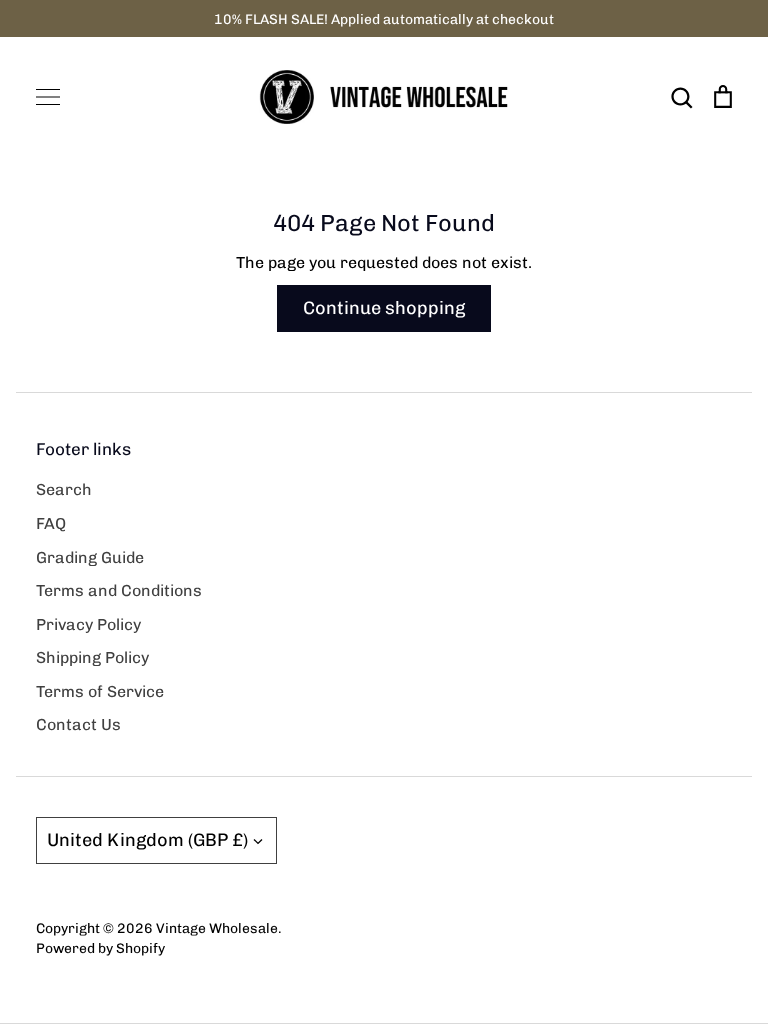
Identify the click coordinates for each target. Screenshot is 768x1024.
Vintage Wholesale (217, 928)
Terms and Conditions (119, 590)
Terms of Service (100, 691)
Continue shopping (384, 308)
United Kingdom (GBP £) (147, 840)
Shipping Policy (92, 657)
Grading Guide (90, 557)
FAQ (51, 523)
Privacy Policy (88, 624)
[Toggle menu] (48, 97)
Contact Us (78, 724)
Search (64, 489)
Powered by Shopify (100, 948)
